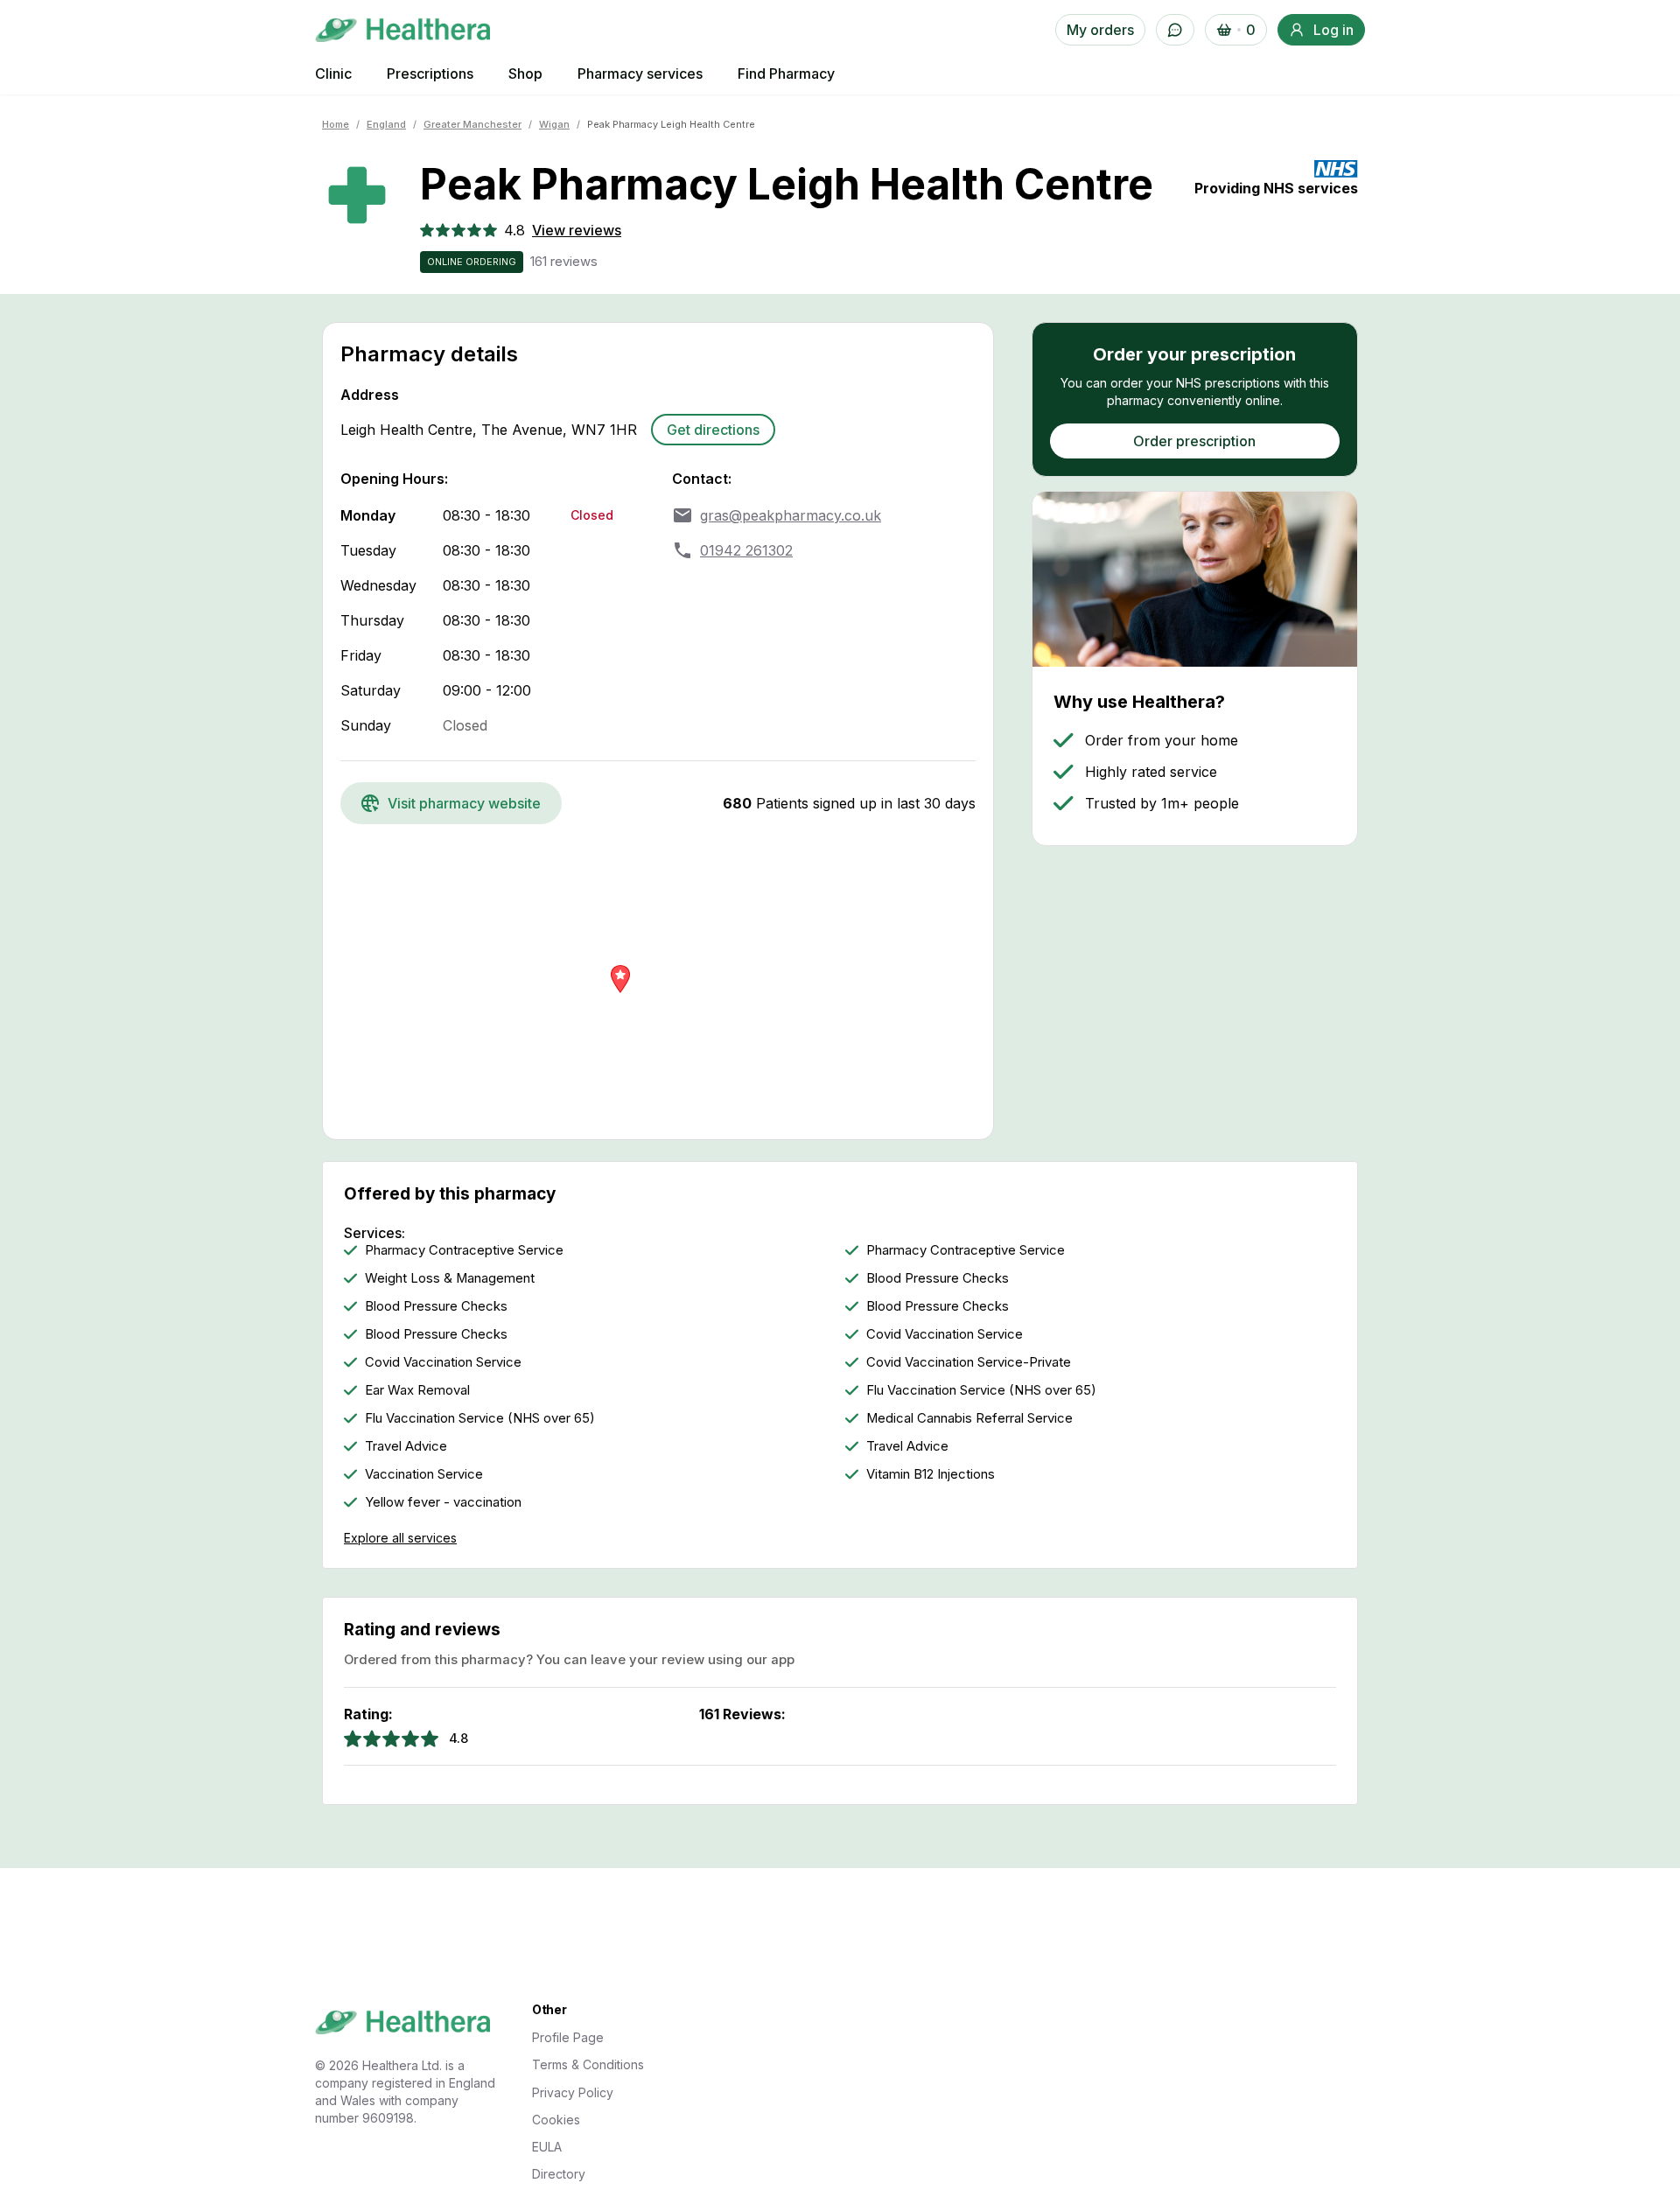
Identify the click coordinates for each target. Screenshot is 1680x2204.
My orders (1100, 30)
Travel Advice (406, 1446)
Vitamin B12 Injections (931, 1474)
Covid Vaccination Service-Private (969, 1362)
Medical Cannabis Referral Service (969, 1418)
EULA (547, 2147)
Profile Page (568, 2037)
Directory (559, 2174)
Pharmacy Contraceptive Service (464, 1250)
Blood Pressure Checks (938, 1278)
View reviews (577, 230)
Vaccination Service (424, 1474)
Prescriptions (430, 73)
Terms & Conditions (588, 2064)
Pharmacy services (640, 73)
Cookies (556, 2120)
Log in (1333, 30)
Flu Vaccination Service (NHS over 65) (981, 1390)
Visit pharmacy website (464, 803)
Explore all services (400, 1538)
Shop (525, 73)
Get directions (713, 430)
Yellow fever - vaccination (443, 1502)
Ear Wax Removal (417, 1390)
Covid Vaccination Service (945, 1334)
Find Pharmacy (786, 73)
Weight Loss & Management (450, 1278)
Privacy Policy (573, 2092)
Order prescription (1194, 441)
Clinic (333, 73)
